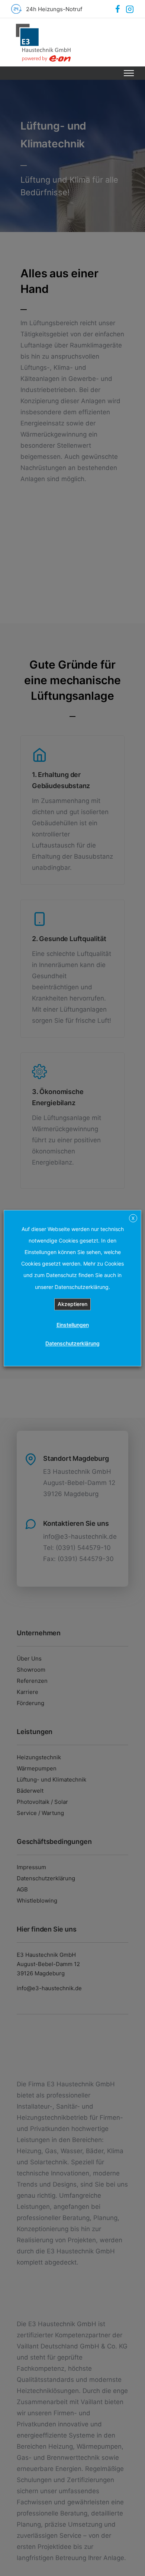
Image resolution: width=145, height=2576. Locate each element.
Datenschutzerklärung (72, 1343)
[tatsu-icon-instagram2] (130, 9)
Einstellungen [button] (73, 1325)
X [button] (133, 1218)
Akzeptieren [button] (72, 1304)
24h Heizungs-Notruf (54, 9)
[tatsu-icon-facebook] (118, 9)
